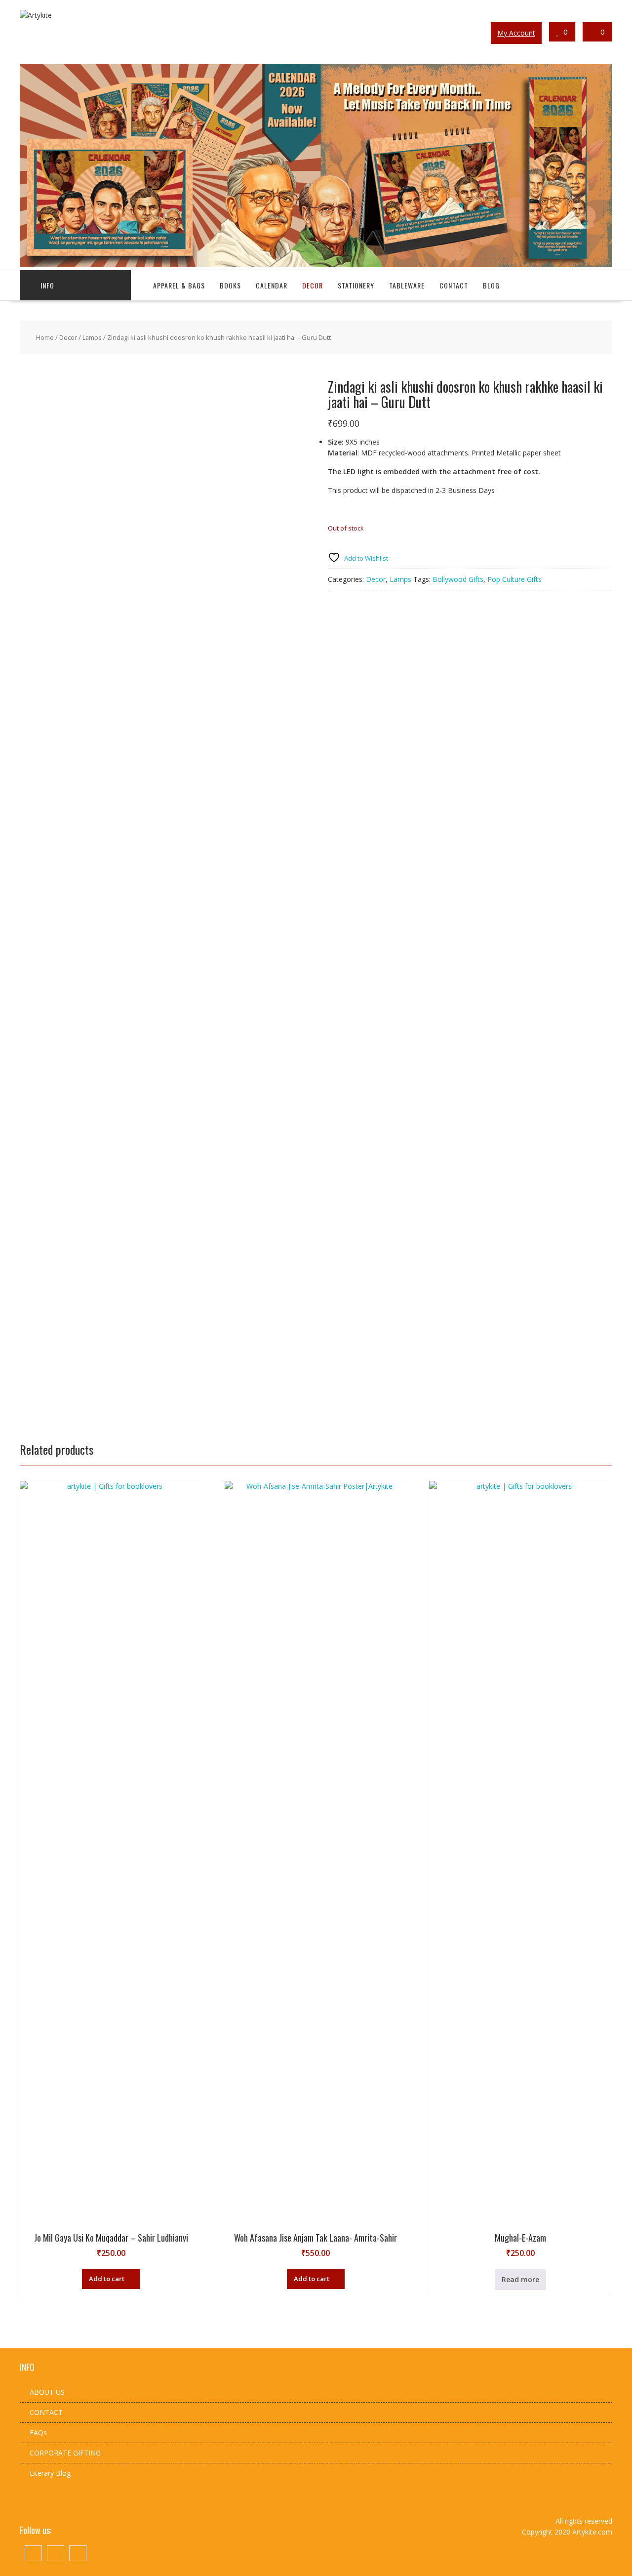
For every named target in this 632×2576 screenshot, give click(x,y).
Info (47, 285)
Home (45, 337)
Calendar (272, 285)
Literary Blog (50, 2473)
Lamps (92, 337)
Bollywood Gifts (458, 579)
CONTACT (46, 2412)
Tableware (407, 285)
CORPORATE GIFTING (65, 2453)
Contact (454, 285)
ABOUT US (47, 2392)
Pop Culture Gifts (514, 579)
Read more (520, 2279)
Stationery (356, 285)
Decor (313, 285)
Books (230, 285)
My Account (516, 33)
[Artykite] (316, 264)
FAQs (38, 2433)
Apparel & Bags (179, 285)
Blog (491, 285)
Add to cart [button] (107, 2279)
